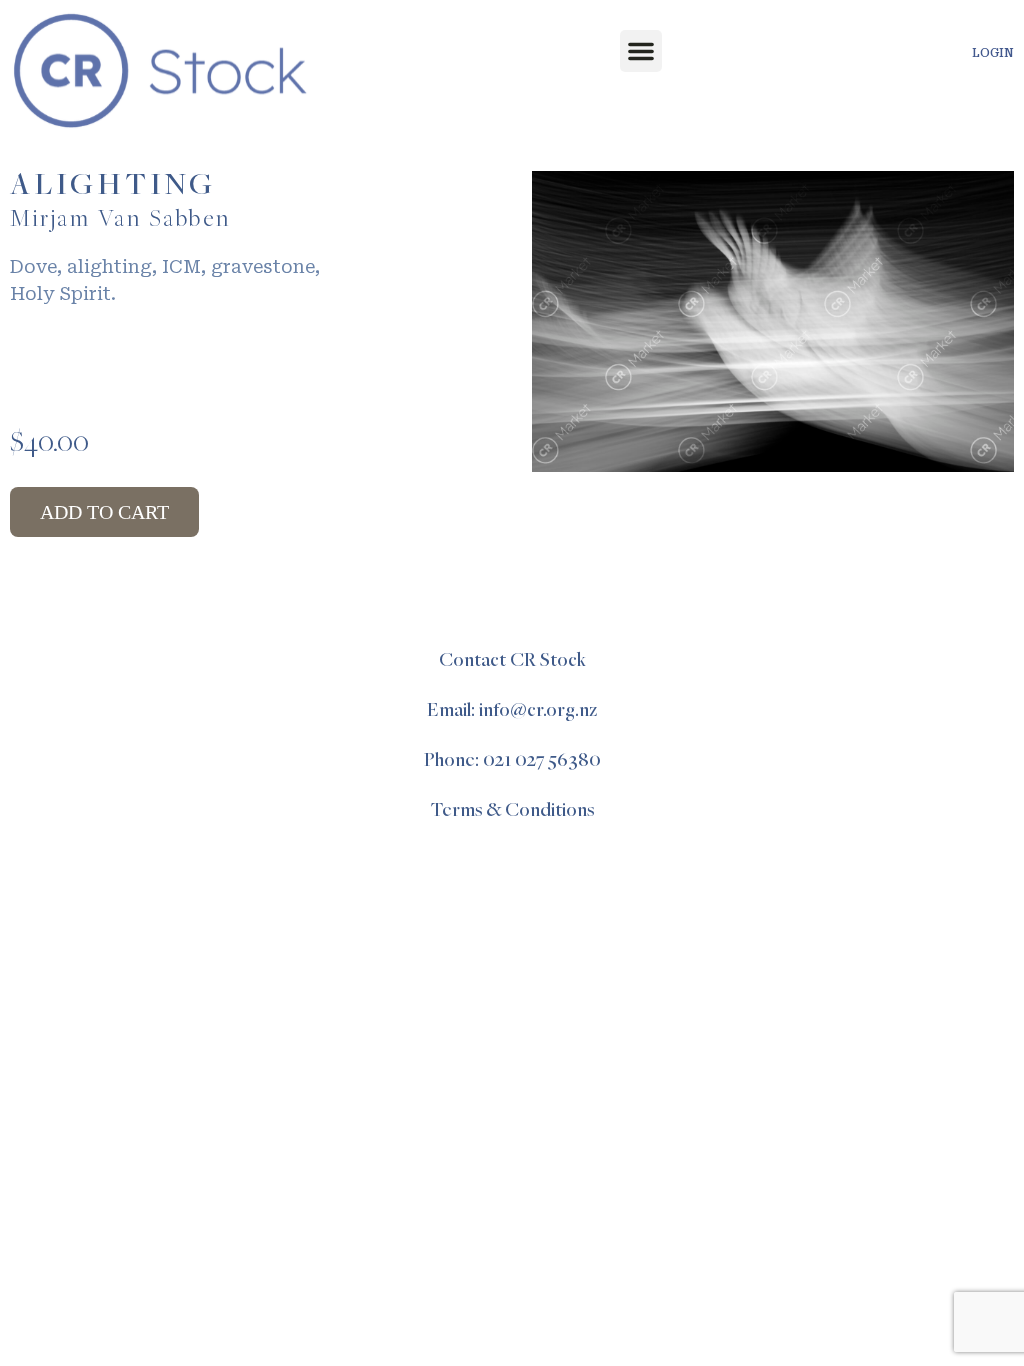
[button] (641, 51)
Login (993, 53)
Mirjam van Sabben (120, 220)
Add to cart (104, 512)
